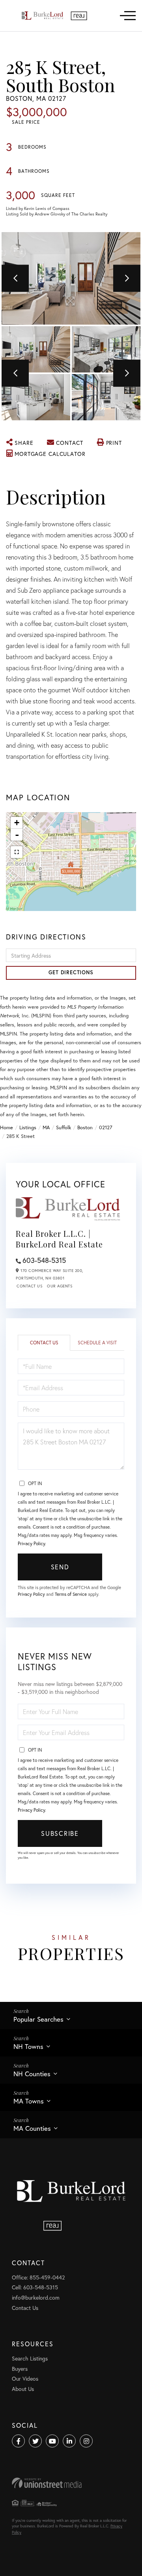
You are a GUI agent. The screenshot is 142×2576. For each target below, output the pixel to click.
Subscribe (60, 1833)
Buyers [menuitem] (20, 2369)
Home (7, 1127)
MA (46, 1127)
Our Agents (60, 1286)
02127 (106, 1127)
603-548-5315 (44, 1260)
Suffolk (64, 1127)
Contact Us (29, 1286)
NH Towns (28, 2046)
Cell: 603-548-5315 (35, 2287)
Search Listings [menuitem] (30, 2358)
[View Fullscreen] (17, 852)
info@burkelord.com (36, 2297)
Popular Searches (38, 2019)
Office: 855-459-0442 (38, 2277)
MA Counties (32, 2128)
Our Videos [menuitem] (25, 2379)
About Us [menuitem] (23, 2389)
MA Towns (29, 2101)
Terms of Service (71, 1594)
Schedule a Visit (97, 1343)
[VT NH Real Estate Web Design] (71, 2483)
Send (60, 1567)
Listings (28, 1127)
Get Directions (71, 972)
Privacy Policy (31, 1543)
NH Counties (32, 2074)
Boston (85, 1127)
